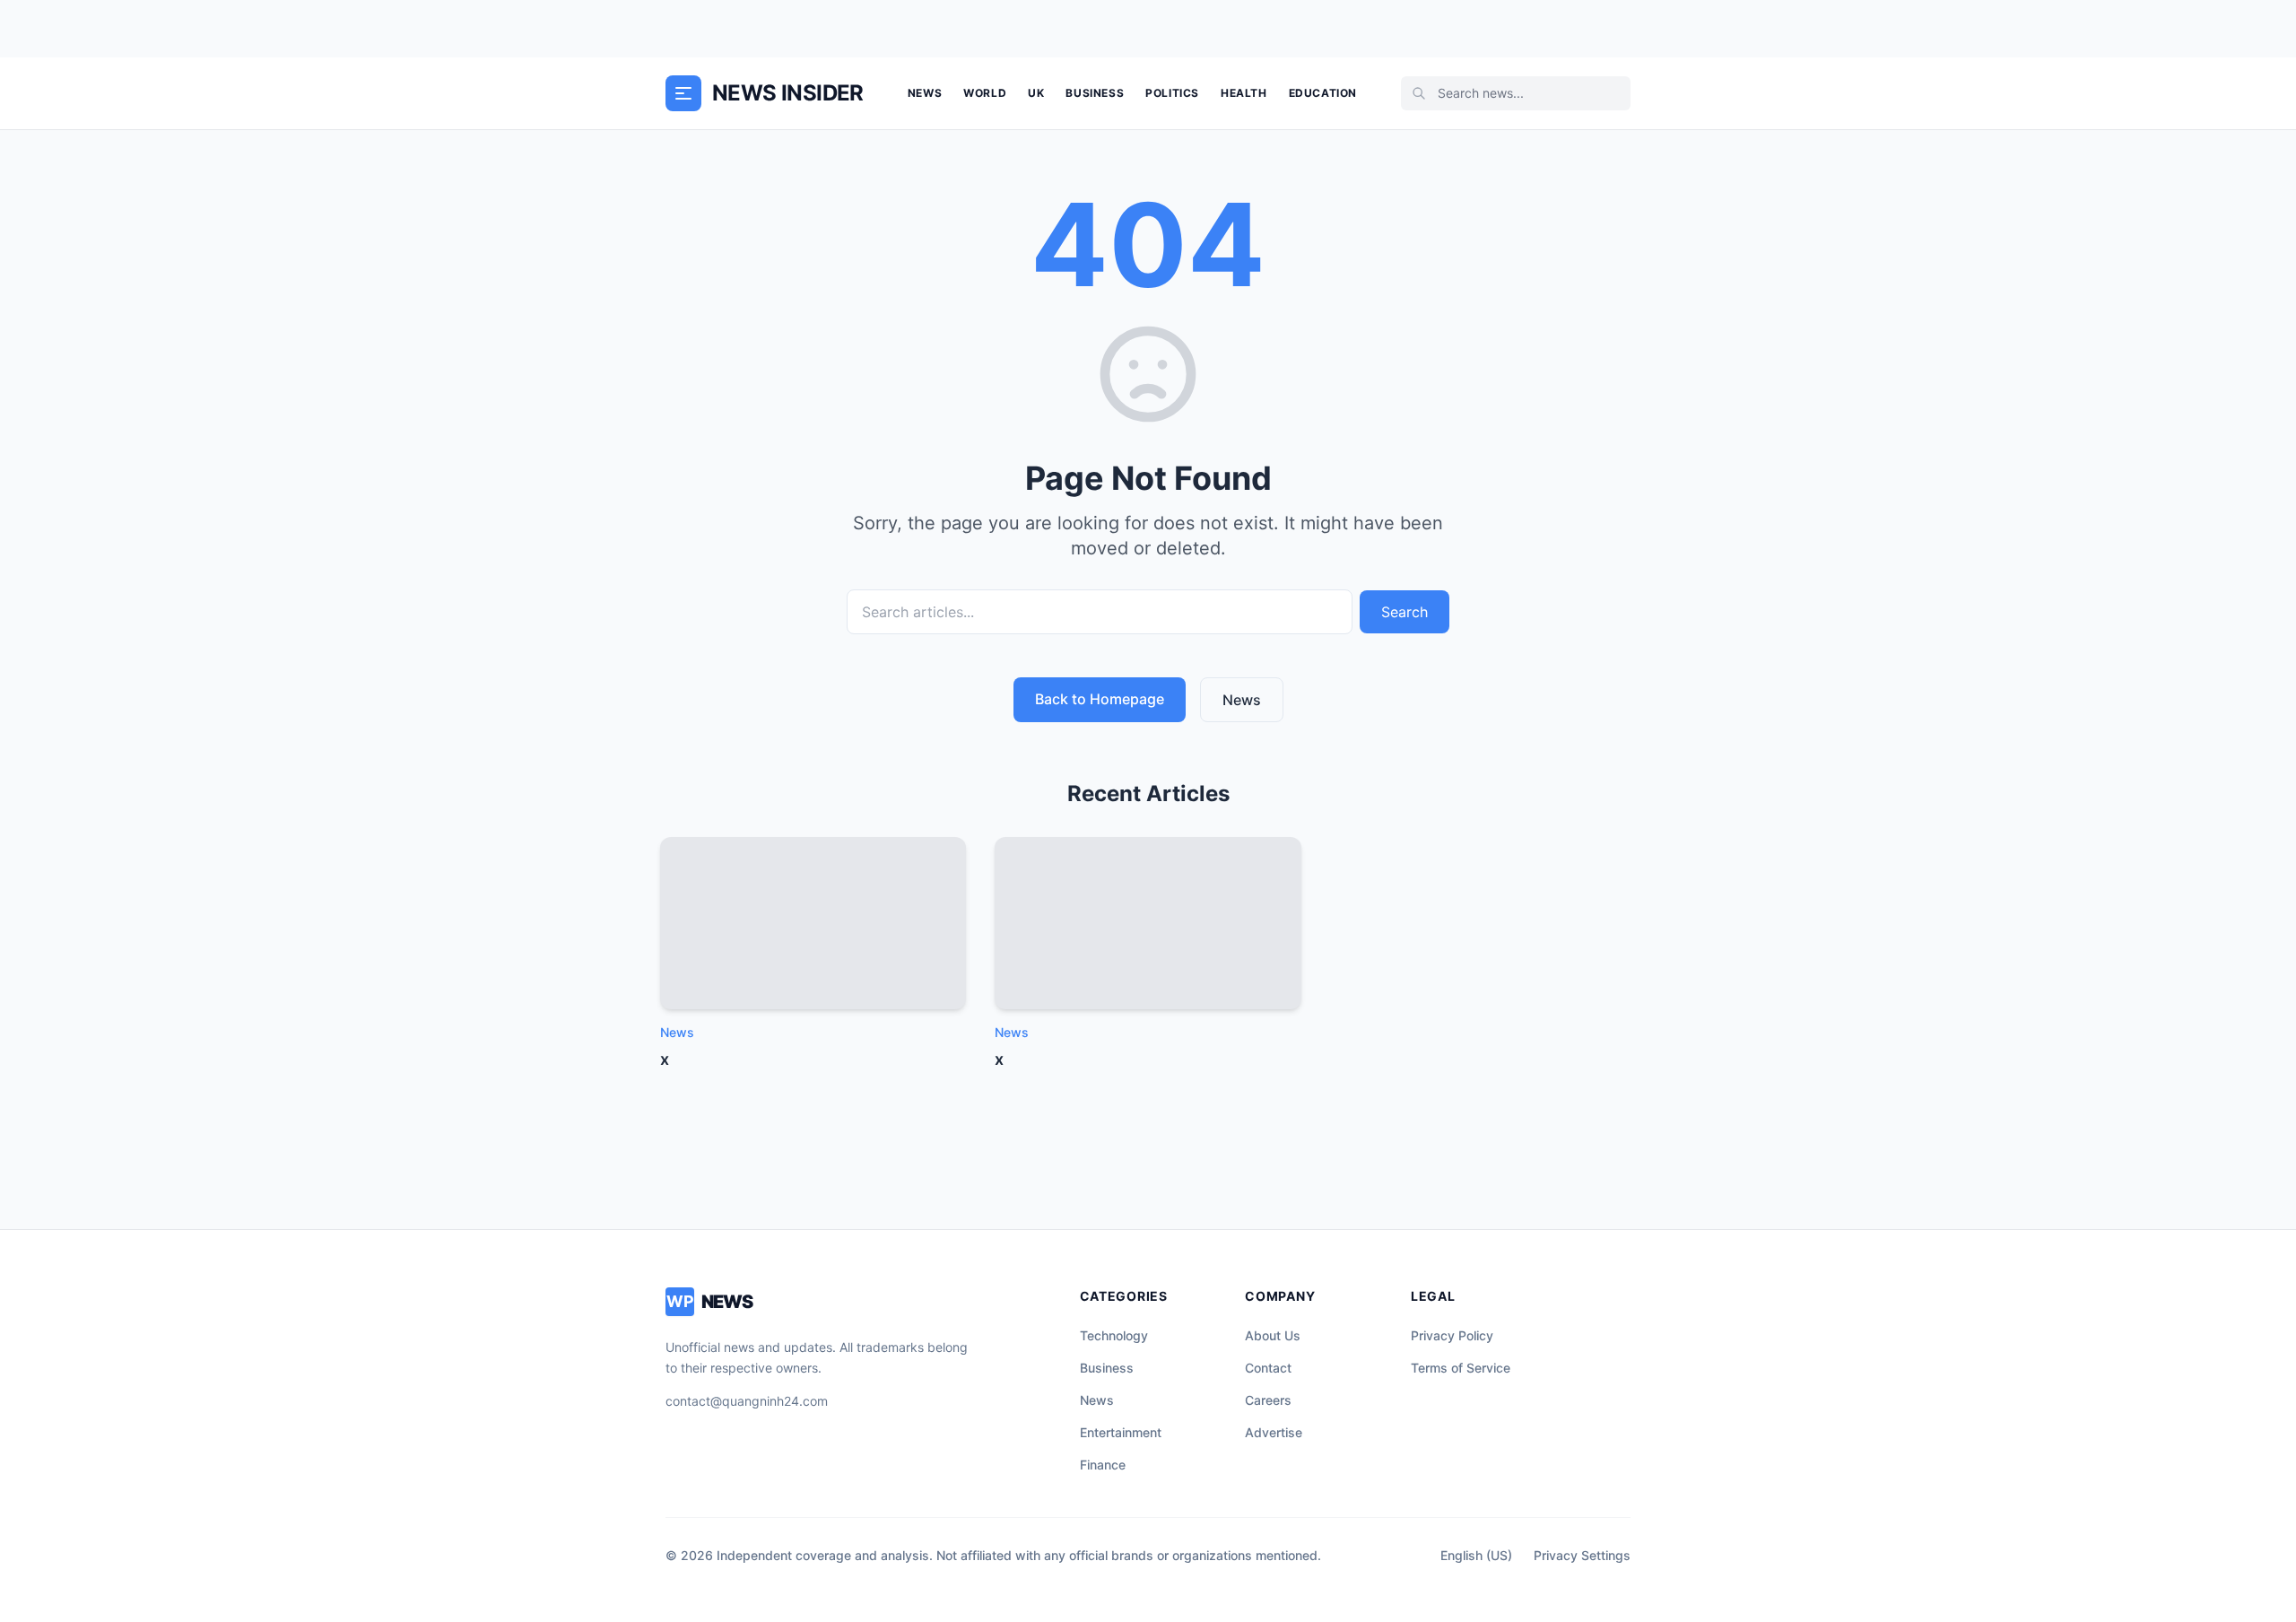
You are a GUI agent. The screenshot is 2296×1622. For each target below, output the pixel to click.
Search (1405, 612)
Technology (1114, 1335)
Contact (1268, 1368)
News (925, 93)
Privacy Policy (1452, 1335)
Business (1095, 93)
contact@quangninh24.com (747, 1401)
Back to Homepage (1100, 699)
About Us (1273, 1335)
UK (1036, 93)
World (985, 93)
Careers (1268, 1400)
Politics (1172, 93)
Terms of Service (1461, 1368)
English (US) (1476, 1555)
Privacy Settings (1582, 1555)
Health (1244, 93)
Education (1323, 93)
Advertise (1274, 1432)
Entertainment (1121, 1432)
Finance (1103, 1465)
